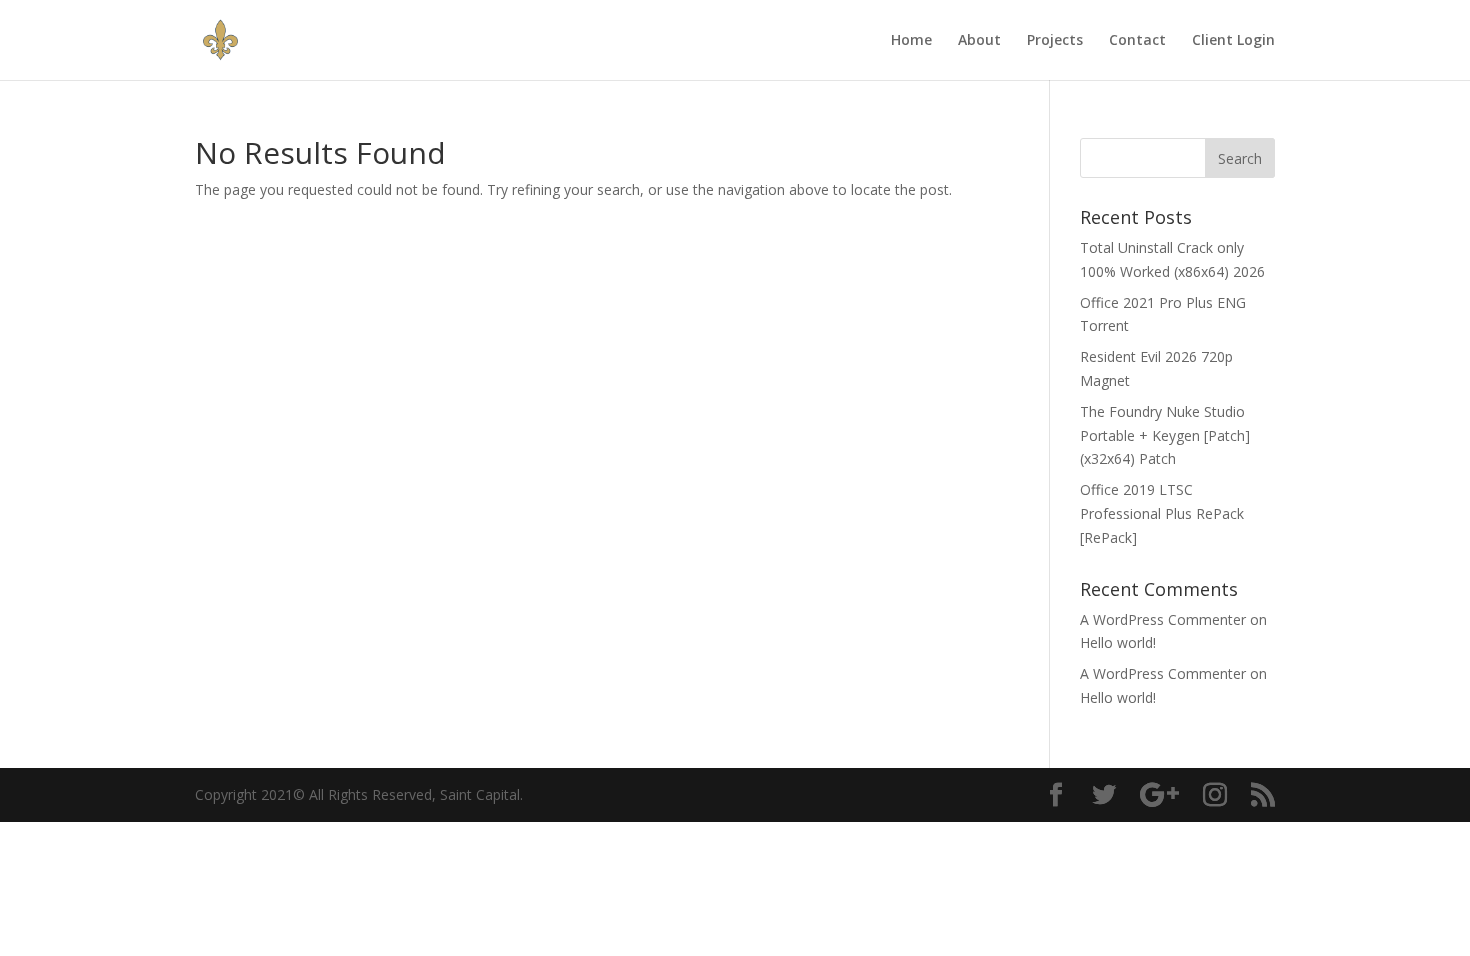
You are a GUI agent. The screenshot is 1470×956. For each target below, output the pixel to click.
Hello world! (1118, 642)
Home (911, 41)
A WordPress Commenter (1163, 619)
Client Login (1233, 41)
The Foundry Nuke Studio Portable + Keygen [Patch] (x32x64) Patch (1165, 435)
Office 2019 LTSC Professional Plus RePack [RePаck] (1162, 513)
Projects (1055, 41)
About (979, 41)
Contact (1137, 41)
